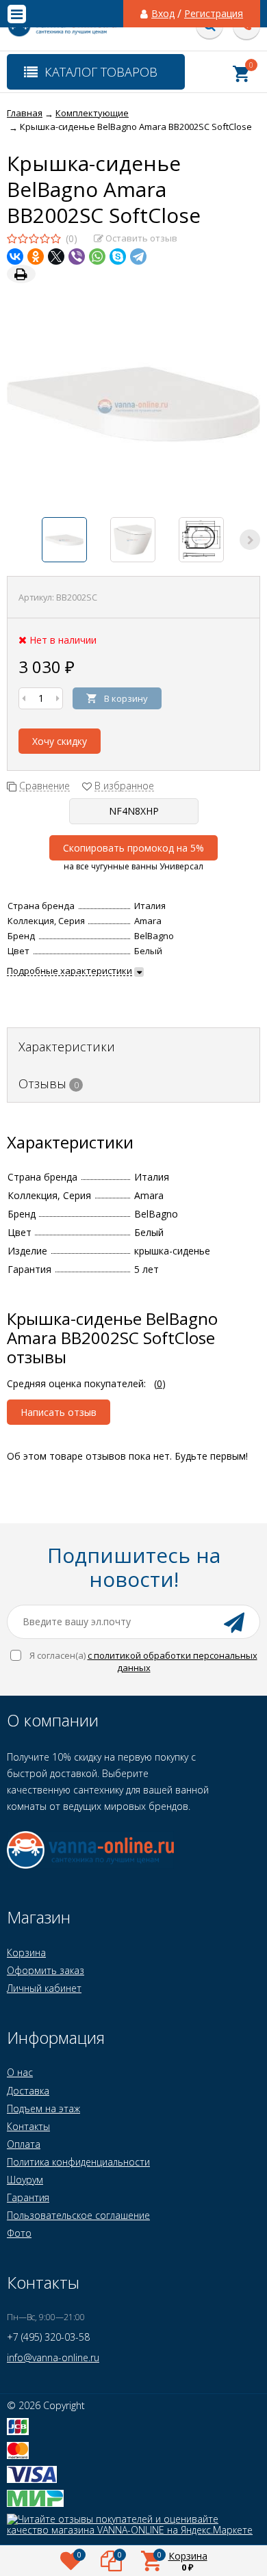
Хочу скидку (60, 741)
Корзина (26, 1953)
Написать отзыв (59, 1412)
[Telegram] (138, 257)
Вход (163, 14)
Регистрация (214, 14)
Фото (19, 2233)
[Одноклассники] (36, 257)
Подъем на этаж (43, 2108)
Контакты (28, 2126)
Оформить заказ (46, 1970)
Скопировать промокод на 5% (133, 848)
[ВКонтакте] (15, 257)
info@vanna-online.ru (53, 2357)
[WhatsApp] (97, 257)
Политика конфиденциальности (78, 2162)
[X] (56, 257)
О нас (20, 2072)
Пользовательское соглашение (78, 2215)
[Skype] (118, 257)
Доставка (28, 2091)
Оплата (24, 2144)
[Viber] (77, 257)
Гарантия (28, 2197)
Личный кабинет (44, 1988)
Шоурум (25, 2180)
